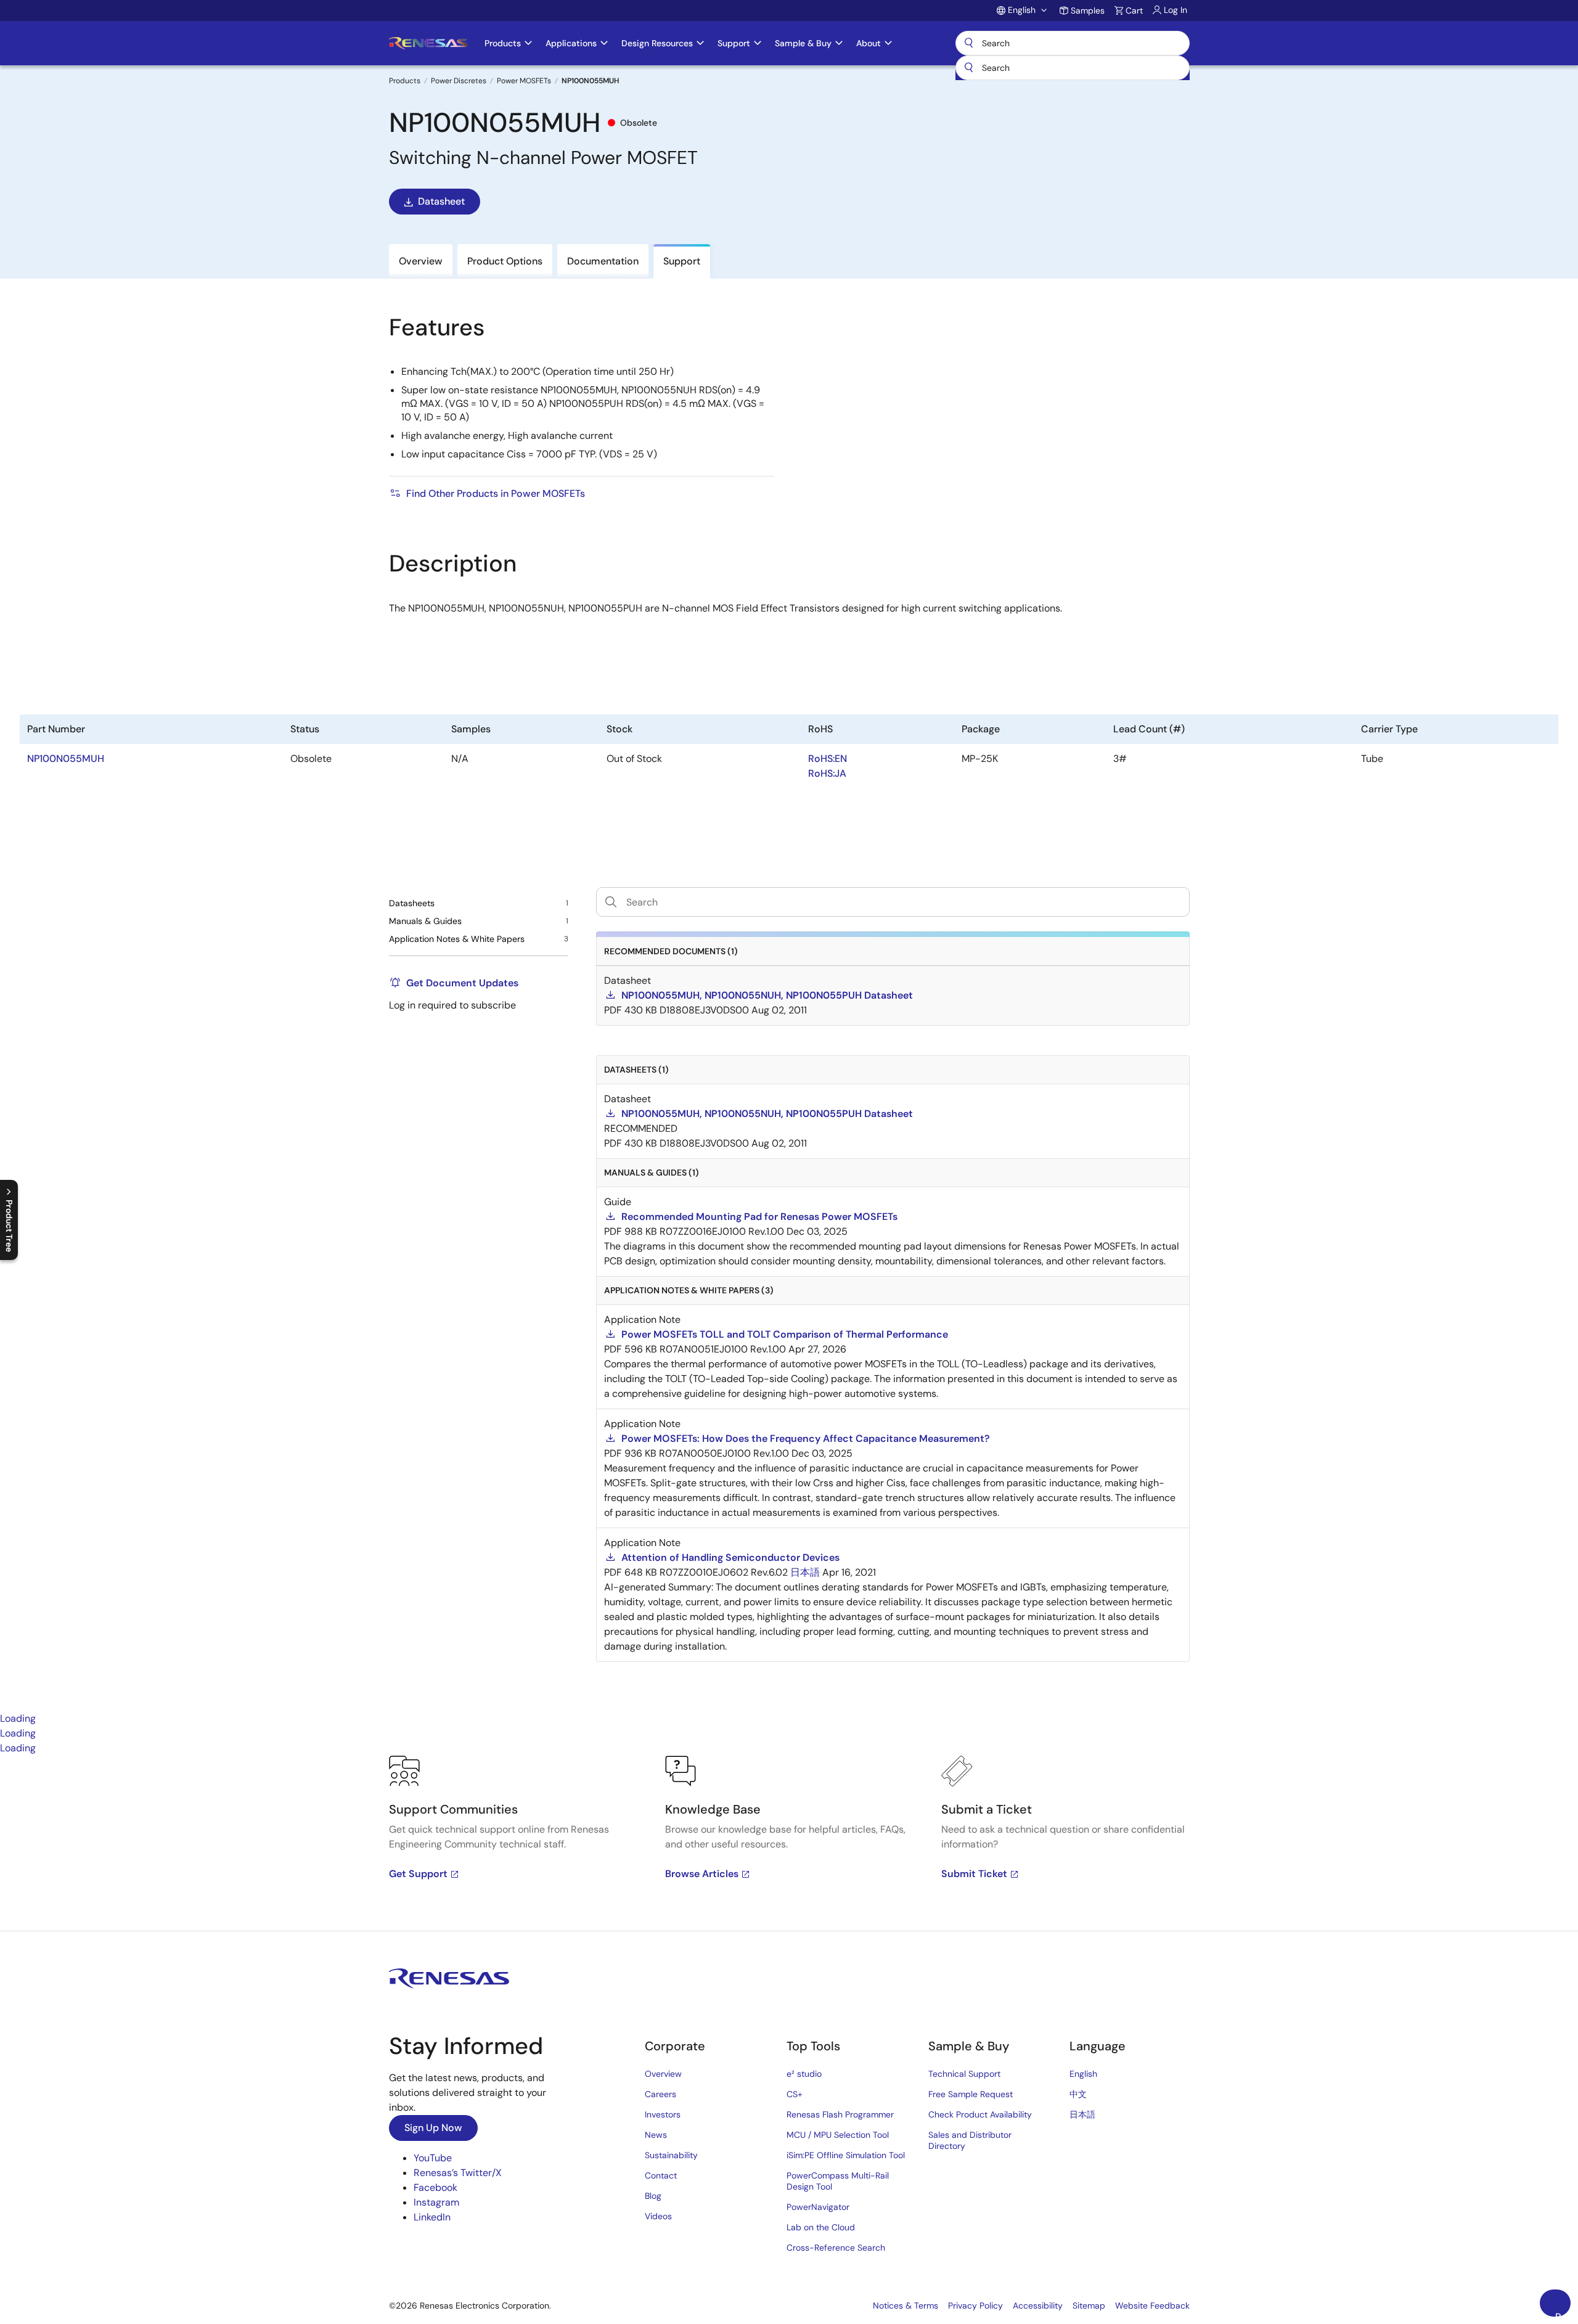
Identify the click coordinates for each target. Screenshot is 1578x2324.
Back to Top (1563, 2314)
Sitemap (1089, 2306)
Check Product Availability (980, 2114)
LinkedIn (432, 2217)
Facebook (435, 2187)
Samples (1088, 10)
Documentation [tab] (603, 261)
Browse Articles (702, 1874)
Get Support (418, 1874)
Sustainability (671, 2155)
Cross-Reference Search (836, 2248)
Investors (663, 2114)
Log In (1175, 10)
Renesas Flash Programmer (840, 2114)
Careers (660, 2094)
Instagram (436, 2202)
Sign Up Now (433, 2128)
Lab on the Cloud (821, 2227)
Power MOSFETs (524, 81)
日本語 (1082, 2114)
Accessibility (1038, 2306)
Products (405, 81)
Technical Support (964, 2074)
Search (1073, 43)
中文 (1078, 2094)
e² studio (804, 2074)
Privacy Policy (975, 2306)
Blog (653, 2196)
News (656, 2135)
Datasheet (441, 201)
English (1083, 2074)
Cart (1134, 10)
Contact (661, 2175)
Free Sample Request (971, 2094)
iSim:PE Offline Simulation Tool (846, 2155)
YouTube (433, 2158)
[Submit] (969, 68)
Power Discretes (459, 81)
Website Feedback (1152, 2306)
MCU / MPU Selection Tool (838, 2135)
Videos (658, 2216)
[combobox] (1073, 68)
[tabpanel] (789, 1843)
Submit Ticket (974, 1874)
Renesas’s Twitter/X (458, 2173)
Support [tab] (682, 261)
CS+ (795, 2094)
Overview (663, 2074)
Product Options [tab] (505, 261)
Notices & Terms (906, 2306)
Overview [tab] (421, 261)
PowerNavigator (818, 2207)
